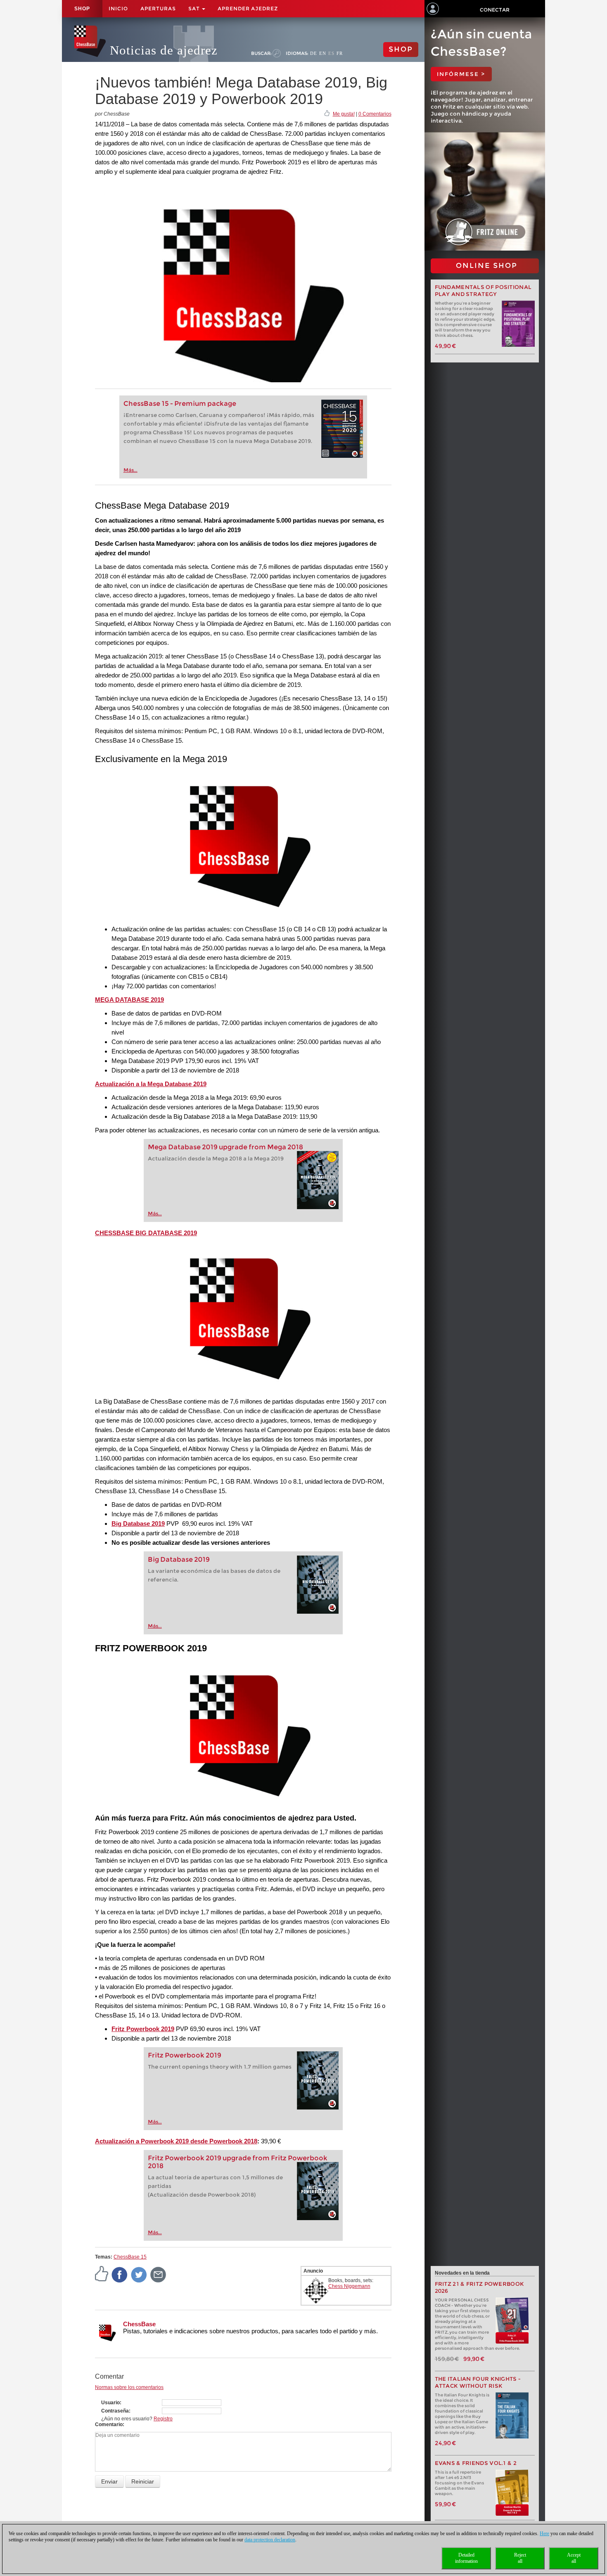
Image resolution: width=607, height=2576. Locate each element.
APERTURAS (158, 8)
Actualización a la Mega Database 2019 (151, 1084)
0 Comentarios (375, 114)
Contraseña (115, 2411)
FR (340, 53)
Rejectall (520, 2558)
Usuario (110, 2403)
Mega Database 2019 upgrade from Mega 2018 (225, 1147)
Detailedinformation (466, 2558)
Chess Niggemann (349, 2286)
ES (331, 53)
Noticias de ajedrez (164, 50)
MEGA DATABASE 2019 (129, 1000)
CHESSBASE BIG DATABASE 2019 (146, 1233)
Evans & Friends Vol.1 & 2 (476, 2463)
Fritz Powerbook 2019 (143, 2029)
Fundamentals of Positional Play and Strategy (483, 291)
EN (323, 53)
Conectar (495, 10)
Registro (163, 2419)
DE (314, 53)
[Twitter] (139, 2274)
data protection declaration (270, 2540)
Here (544, 2533)
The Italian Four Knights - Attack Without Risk (478, 2382)
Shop (82, 9)
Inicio (118, 8)
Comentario (109, 2424)
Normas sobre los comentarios (129, 2387)
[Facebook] (120, 2274)
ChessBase (139, 2324)
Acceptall (574, 2558)
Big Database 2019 (179, 1559)
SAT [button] (195, 8)
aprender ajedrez (248, 8)
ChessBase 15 (130, 2257)
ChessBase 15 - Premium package (180, 404)
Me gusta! (344, 114)
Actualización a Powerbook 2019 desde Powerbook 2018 (176, 2141)
